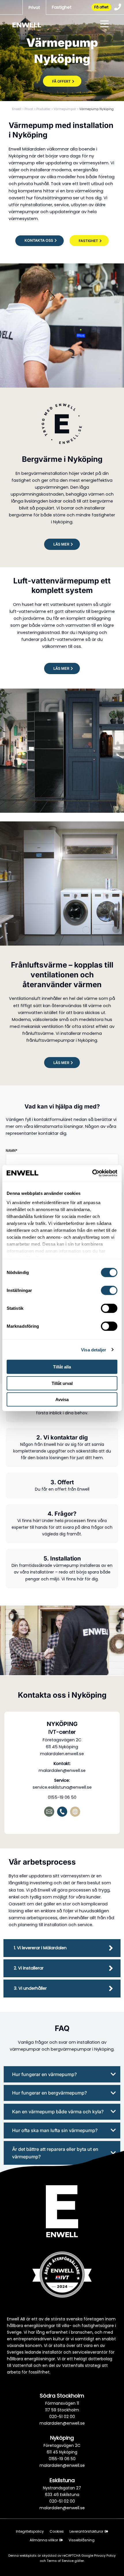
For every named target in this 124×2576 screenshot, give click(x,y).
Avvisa (62, 1399)
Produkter (43, 109)
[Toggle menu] (104, 25)
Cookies (57, 2531)
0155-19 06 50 (62, 1797)
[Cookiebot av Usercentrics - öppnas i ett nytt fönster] (92, 1173)
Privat (34, 8)
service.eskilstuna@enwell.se (62, 1787)
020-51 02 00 (62, 2417)
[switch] (109, 1290)
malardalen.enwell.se (62, 1754)
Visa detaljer (94, 1350)
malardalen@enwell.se (62, 1770)
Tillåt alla (62, 1367)
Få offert (101, 7)
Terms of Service (61, 2561)
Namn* (12, 1151)
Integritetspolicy (30, 2531)
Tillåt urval (62, 1383)
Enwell (17, 109)
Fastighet (62, 7)
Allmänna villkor (44, 2540)
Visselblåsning (82, 2540)
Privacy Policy (105, 2555)
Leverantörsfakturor (86, 2531)
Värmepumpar (65, 109)
